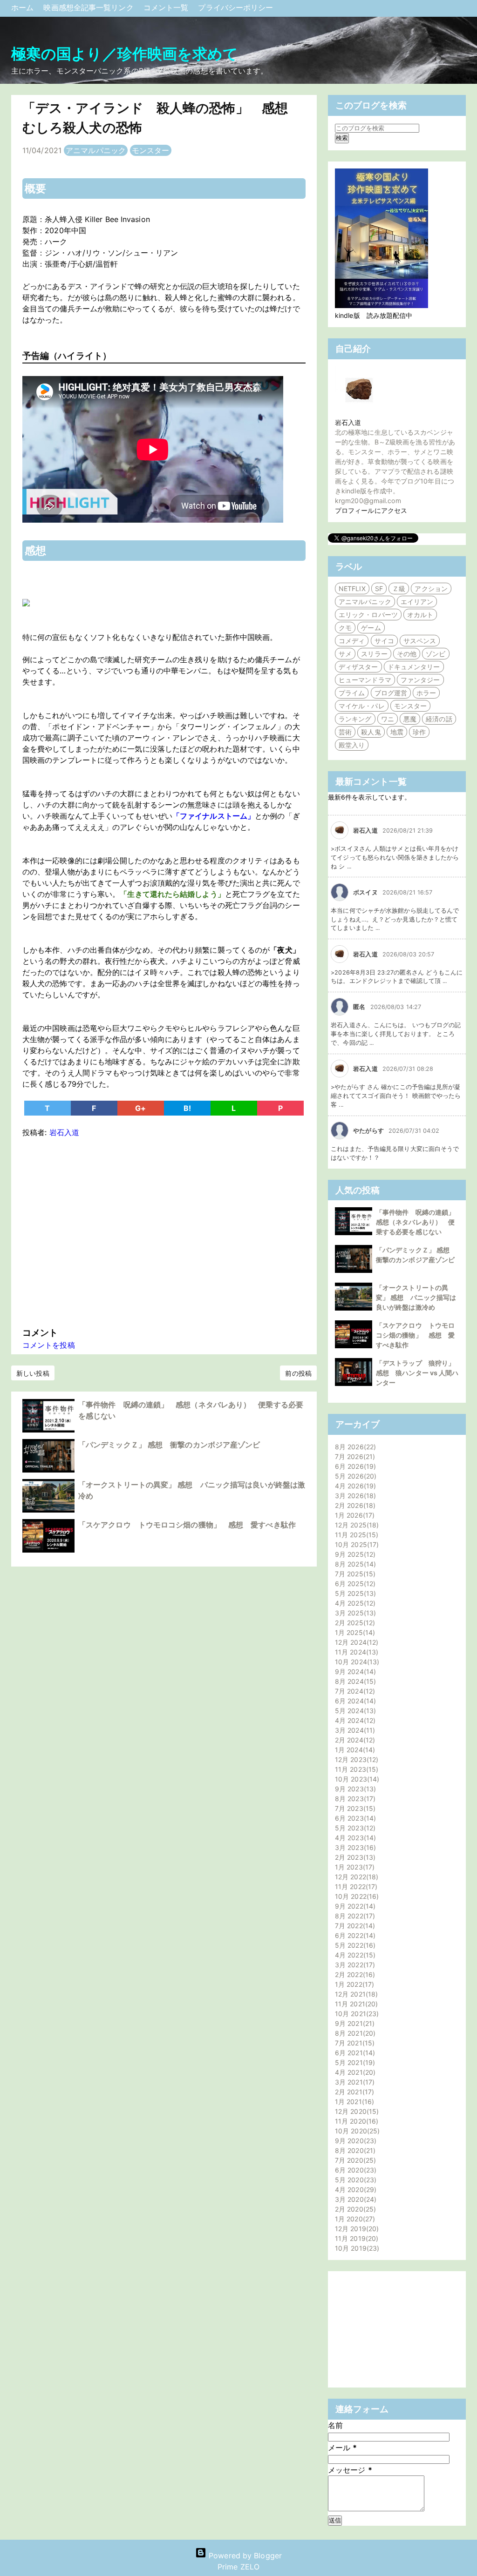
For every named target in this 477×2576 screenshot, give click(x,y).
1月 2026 (354, 1515)
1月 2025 (354, 1632)
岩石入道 (348, 422)
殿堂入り (352, 745)
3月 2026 (354, 1496)
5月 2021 (354, 2062)
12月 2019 (356, 2229)
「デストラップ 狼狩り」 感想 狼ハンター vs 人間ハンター (419, 1373)
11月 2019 (355, 2238)
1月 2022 (353, 1984)
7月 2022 (354, 1926)
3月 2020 (354, 2199)
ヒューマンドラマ (365, 680)
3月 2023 (354, 1847)
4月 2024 (354, 1720)
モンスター (151, 150)
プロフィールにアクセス (371, 510)
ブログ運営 (391, 693)
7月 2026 (354, 1456)
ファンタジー (420, 680)
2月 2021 (353, 2092)
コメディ (352, 641)
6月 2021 (354, 2053)
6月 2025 (354, 1584)
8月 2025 (354, 1564)
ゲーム (371, 628)
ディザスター (358, 667)
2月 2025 (354, 1623)
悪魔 (410, 719)
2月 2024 (354, 1740)
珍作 (419, 732)
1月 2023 (354, 1867)
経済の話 (439, 719)
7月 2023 (354, 1808)
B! (187, 1108)
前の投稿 (298, 1373)
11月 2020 (355, 2121)
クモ (345, 628)
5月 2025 (354, 1593)
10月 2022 (356, 1896)
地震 (397, 732)
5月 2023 (354, 1828)
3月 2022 (354, 1965)
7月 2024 (354, 1691)
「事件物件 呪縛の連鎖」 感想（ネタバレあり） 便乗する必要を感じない (419, 1222)
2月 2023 (354, 1857)
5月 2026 (354, 1476)
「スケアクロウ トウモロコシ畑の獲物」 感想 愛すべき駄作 (187, 1525)
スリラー (374, 654)
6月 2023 (354, 1818)
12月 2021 (355, 1994)
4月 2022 (354, 1955)
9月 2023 (354, 1789)
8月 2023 (354, 1799)
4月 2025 (354, 1603)
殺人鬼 (371, 732)
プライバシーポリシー (235, 7)
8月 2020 (354, 2150)
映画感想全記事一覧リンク (89, 7)
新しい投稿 (33, 1373)
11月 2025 (355, 1535)
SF (379, 589)
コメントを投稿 (49, 1345)
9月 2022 (354, 1906)
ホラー (426, 693)
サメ (345, 654)
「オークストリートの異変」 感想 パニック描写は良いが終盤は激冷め (416, 1297)
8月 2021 (354, 2033)
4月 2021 (354, 2072)
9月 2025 (354, 1554)
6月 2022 (354, 1935)
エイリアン (417, 602)
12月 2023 (355, 1759)
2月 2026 (354, 1505)
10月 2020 (356, 2131)
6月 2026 (354, 1466)
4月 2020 (354, 2189)
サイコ (384, 641)
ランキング (355, 719)
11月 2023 (355, 1769)
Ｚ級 (399, 589)
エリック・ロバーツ (368, 615)
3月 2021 (354, 2082)
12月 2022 (355, 1877)
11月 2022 (355, 1887)
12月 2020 (356, 2111)
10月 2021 (356, 2014)
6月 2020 (354, 2170)
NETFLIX (352, 589)
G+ (140, 1108)
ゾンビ (436, 654)
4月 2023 (354, 1838)
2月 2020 (354, 2209)
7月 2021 (354, 2043)
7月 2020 (354, 2160)
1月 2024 (354, 1750)
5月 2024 (354, 1711)
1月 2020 (354, 2219)
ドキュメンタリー (414, 667)
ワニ (388, 719)
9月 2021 (354, 2023)
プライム (352, 693)
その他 (407, 654)
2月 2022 (354, 1974)
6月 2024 (354, 1701)
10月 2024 (356, 1662)
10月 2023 (356, 1779)
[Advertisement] (164, 1230)
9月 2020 (354, 2141)
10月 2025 (356, 1544)
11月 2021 (355, 2004)
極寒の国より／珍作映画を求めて (125, 54)
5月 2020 (354, 2180)
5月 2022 (354, 1945)
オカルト (420, 615)
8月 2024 (354, 1681)
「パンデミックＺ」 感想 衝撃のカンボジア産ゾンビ (169, 1445)
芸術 (345, 732)
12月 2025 (356, 1525)
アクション (431, 589)
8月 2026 (354, 1447)
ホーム (24, 7)
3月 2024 (354, 1730)
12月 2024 (355, 1642)
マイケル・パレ (362, 706)
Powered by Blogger (244, 2556)
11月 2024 (355, 1652)
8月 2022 (354, 1916)
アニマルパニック (96, 150)
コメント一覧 (167, 7)
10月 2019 (356, 2248)
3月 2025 (354, 1613)
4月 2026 (354, 1486)
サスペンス (420, 641)
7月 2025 (354, 1574)
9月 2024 (354, 1671)
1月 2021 (353, 2102)
